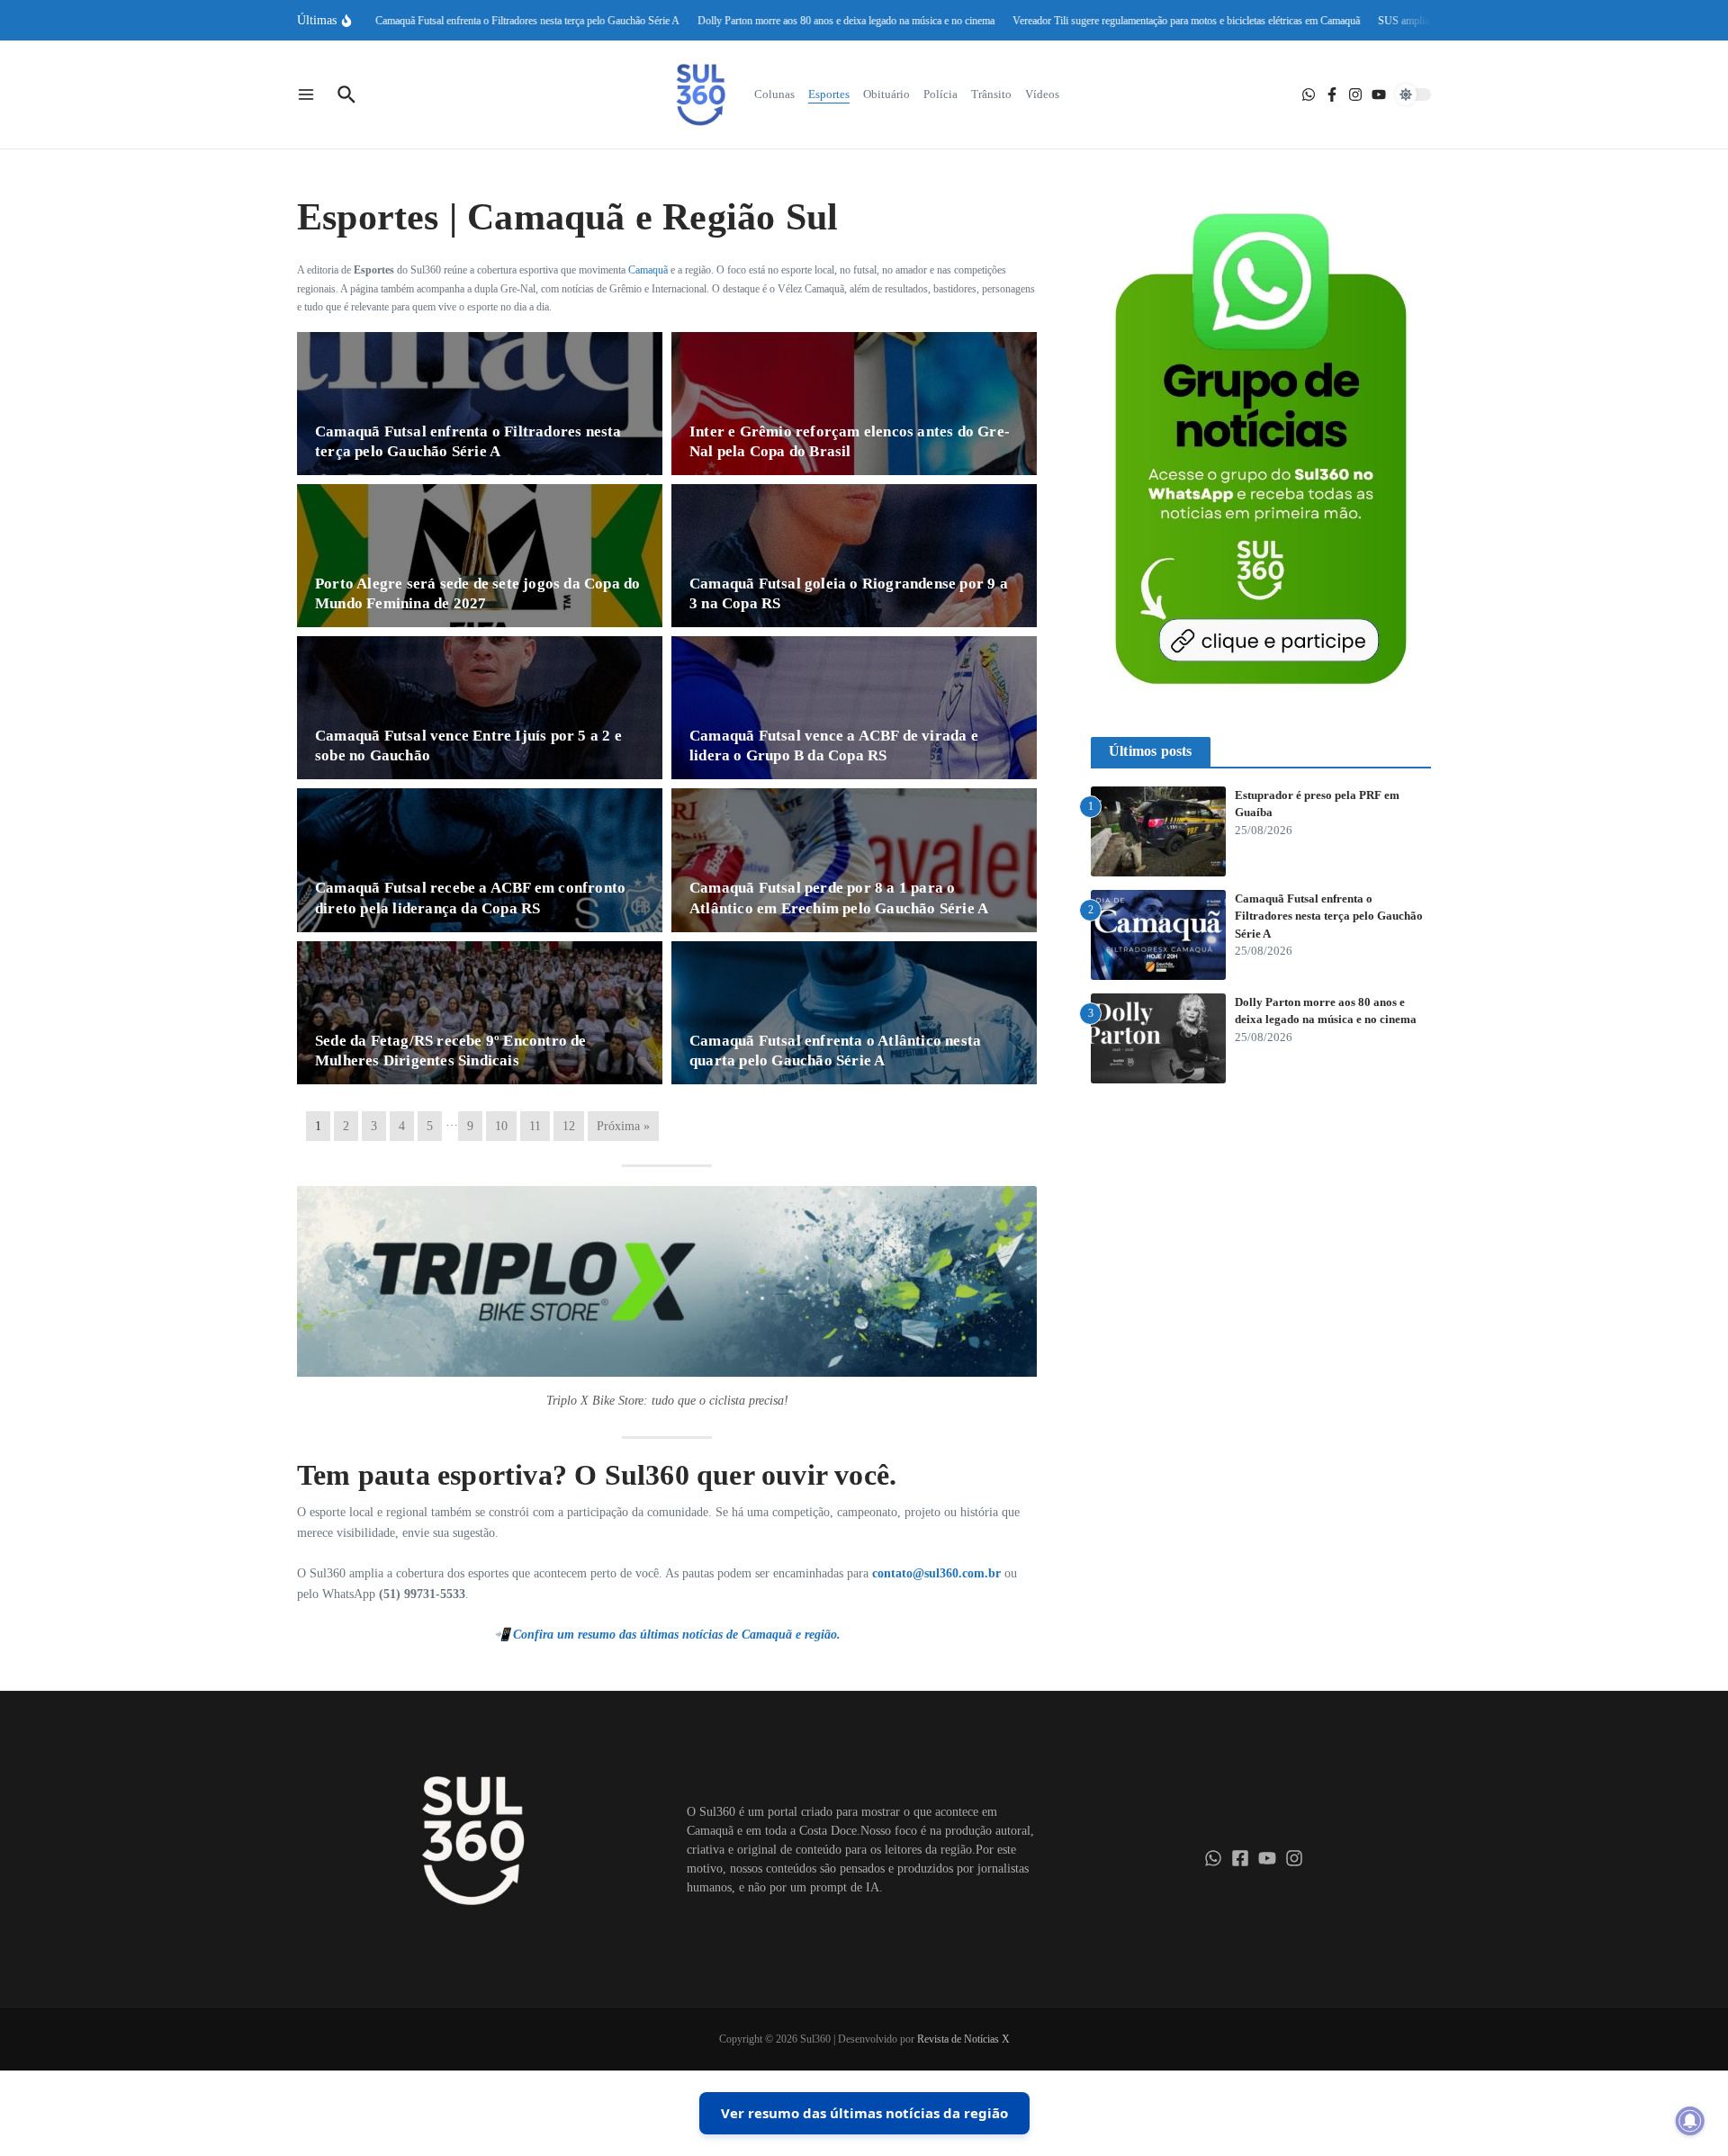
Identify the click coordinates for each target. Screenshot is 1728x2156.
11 (535, 1126)
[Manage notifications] (1690, 2121)
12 (569, 1126)
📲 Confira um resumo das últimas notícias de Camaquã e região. (667, 1635)
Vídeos (1042, 94)
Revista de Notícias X (963, 2039)
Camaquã (648, 270)
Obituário (886, 94)
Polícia (940, 94)
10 (501, 1126)
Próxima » (623, 1126)
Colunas (774, 94)
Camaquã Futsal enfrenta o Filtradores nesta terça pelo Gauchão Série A (1329, 916)
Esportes (829, 94)
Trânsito (991, 94)
